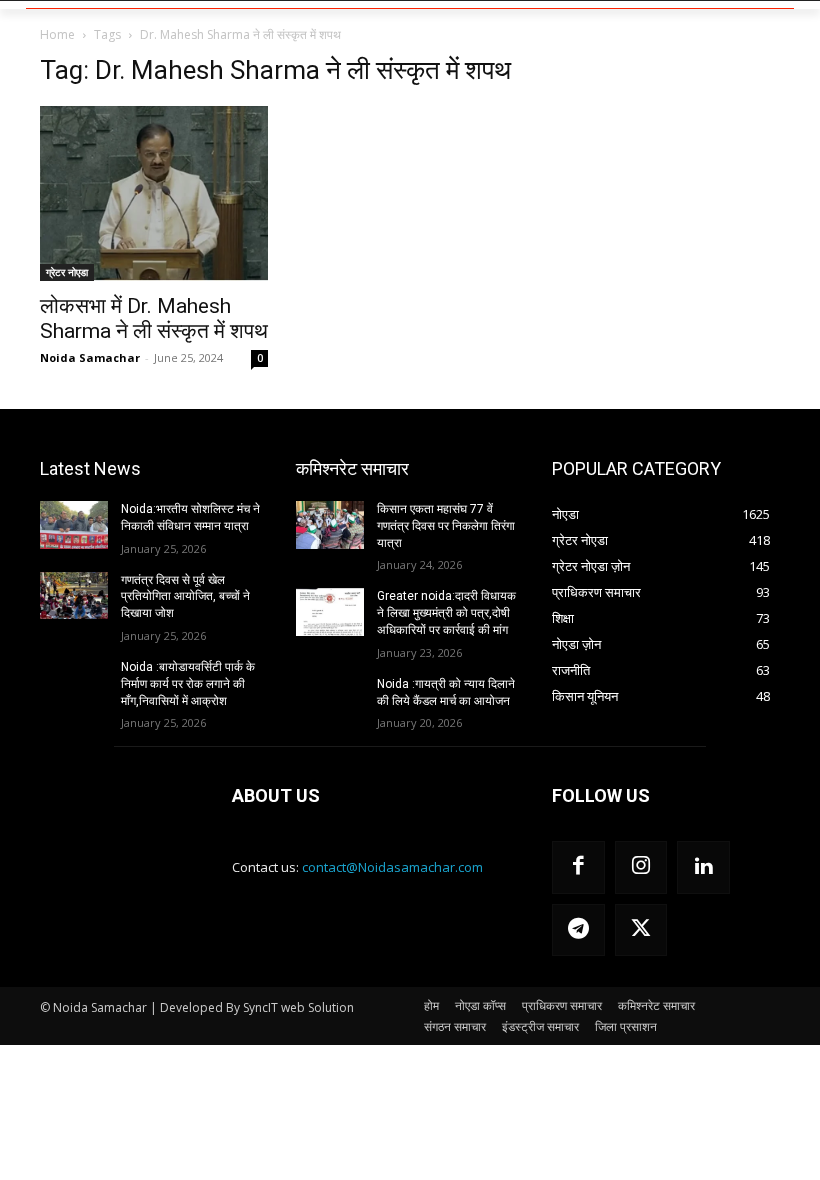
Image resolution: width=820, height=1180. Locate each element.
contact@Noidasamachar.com (392, 867)
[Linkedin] (703, 867)
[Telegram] (578, 930)
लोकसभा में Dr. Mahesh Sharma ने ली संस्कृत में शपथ (154, 318)
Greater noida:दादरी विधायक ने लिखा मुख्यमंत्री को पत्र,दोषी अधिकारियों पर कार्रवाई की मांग (446, 613)
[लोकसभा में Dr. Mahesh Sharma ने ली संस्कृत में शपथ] (154, 193)
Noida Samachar (90, 357)
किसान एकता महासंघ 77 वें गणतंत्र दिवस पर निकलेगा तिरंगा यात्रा (446, 526)
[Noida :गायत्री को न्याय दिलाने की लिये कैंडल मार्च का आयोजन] (330, 700)
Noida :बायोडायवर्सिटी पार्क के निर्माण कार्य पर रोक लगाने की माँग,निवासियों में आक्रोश (188, 684)
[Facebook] (578, 867)
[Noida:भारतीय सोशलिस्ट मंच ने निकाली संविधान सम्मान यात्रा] (74, 525)
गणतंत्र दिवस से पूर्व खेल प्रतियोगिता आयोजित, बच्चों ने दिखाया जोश (185, 597)
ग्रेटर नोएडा (67, 272)
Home (57, 34)
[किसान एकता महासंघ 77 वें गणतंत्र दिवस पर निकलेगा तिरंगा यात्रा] (330, 525)
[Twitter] (641, 930)
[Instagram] (641, 867)
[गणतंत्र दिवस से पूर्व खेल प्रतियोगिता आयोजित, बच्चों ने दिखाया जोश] (74, 596)
